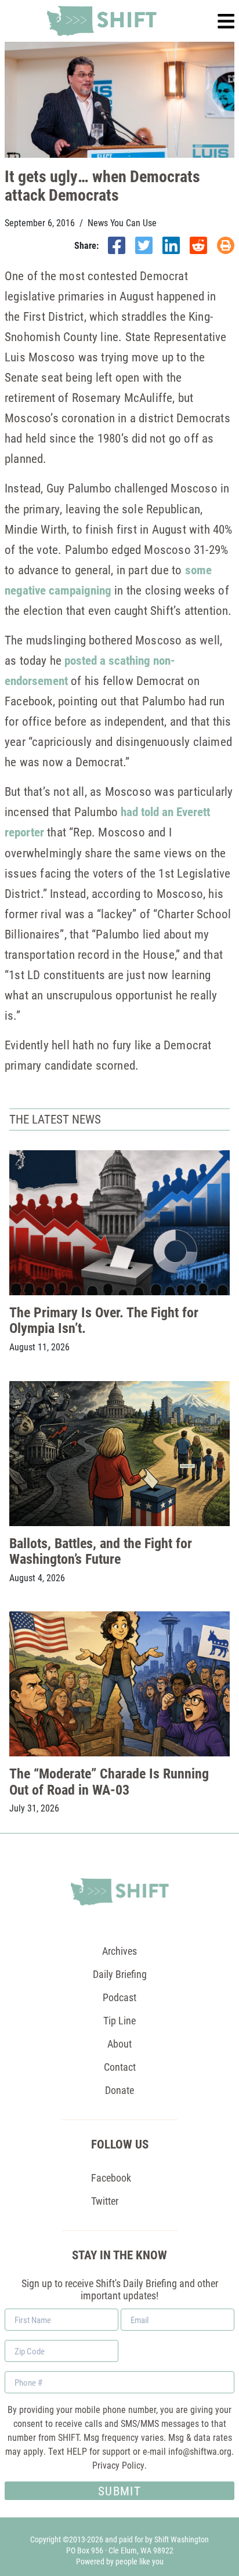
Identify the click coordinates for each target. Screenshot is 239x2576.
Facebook (111, 2178)
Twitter (105, 2201)
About (119, 2044)
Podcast (119, 1997)
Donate (119, 2090)
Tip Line (119, 2020)
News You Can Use (122, 223)
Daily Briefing (120, 1974)
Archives (119, 1951)
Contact (120, 2067)
